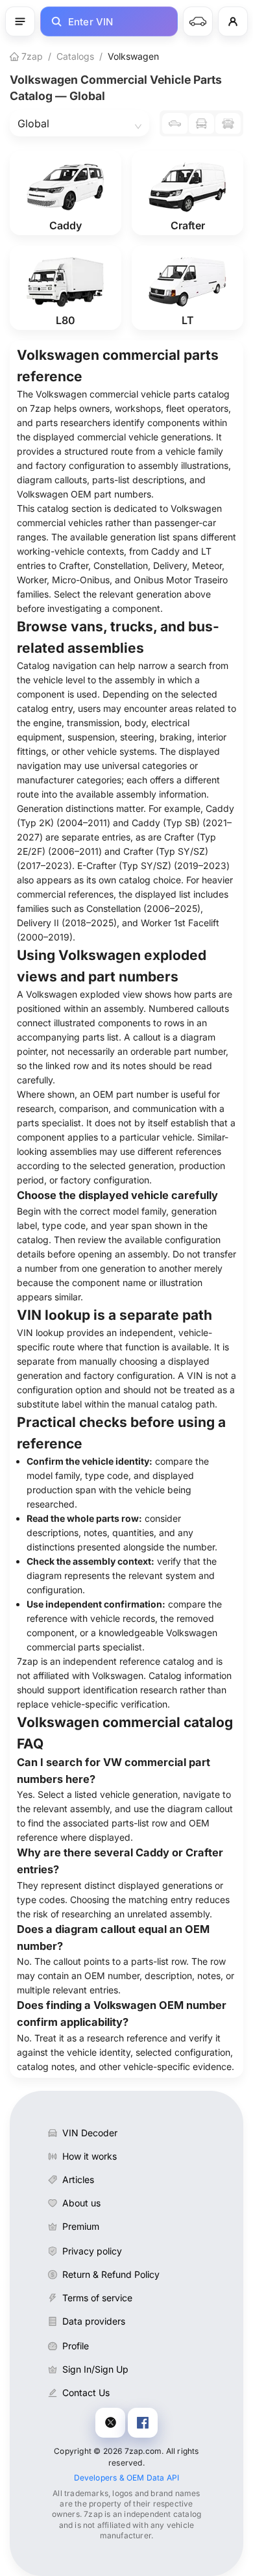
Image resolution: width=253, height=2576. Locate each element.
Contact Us (86, 2393)
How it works (90, 2156)
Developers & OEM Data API (127, 2478)
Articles (78, 2179)
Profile (76, 2346)
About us (81, 2203)
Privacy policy (92, 2251)
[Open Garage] (198, 21)
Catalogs (75, 56)
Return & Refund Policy (111, 2274)
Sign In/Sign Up (95, 2369)
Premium (81, 2226)
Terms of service (97, 2298)
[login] (233, 21)
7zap (31, 56)
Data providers (94, 2321)
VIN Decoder (90, 2133)
